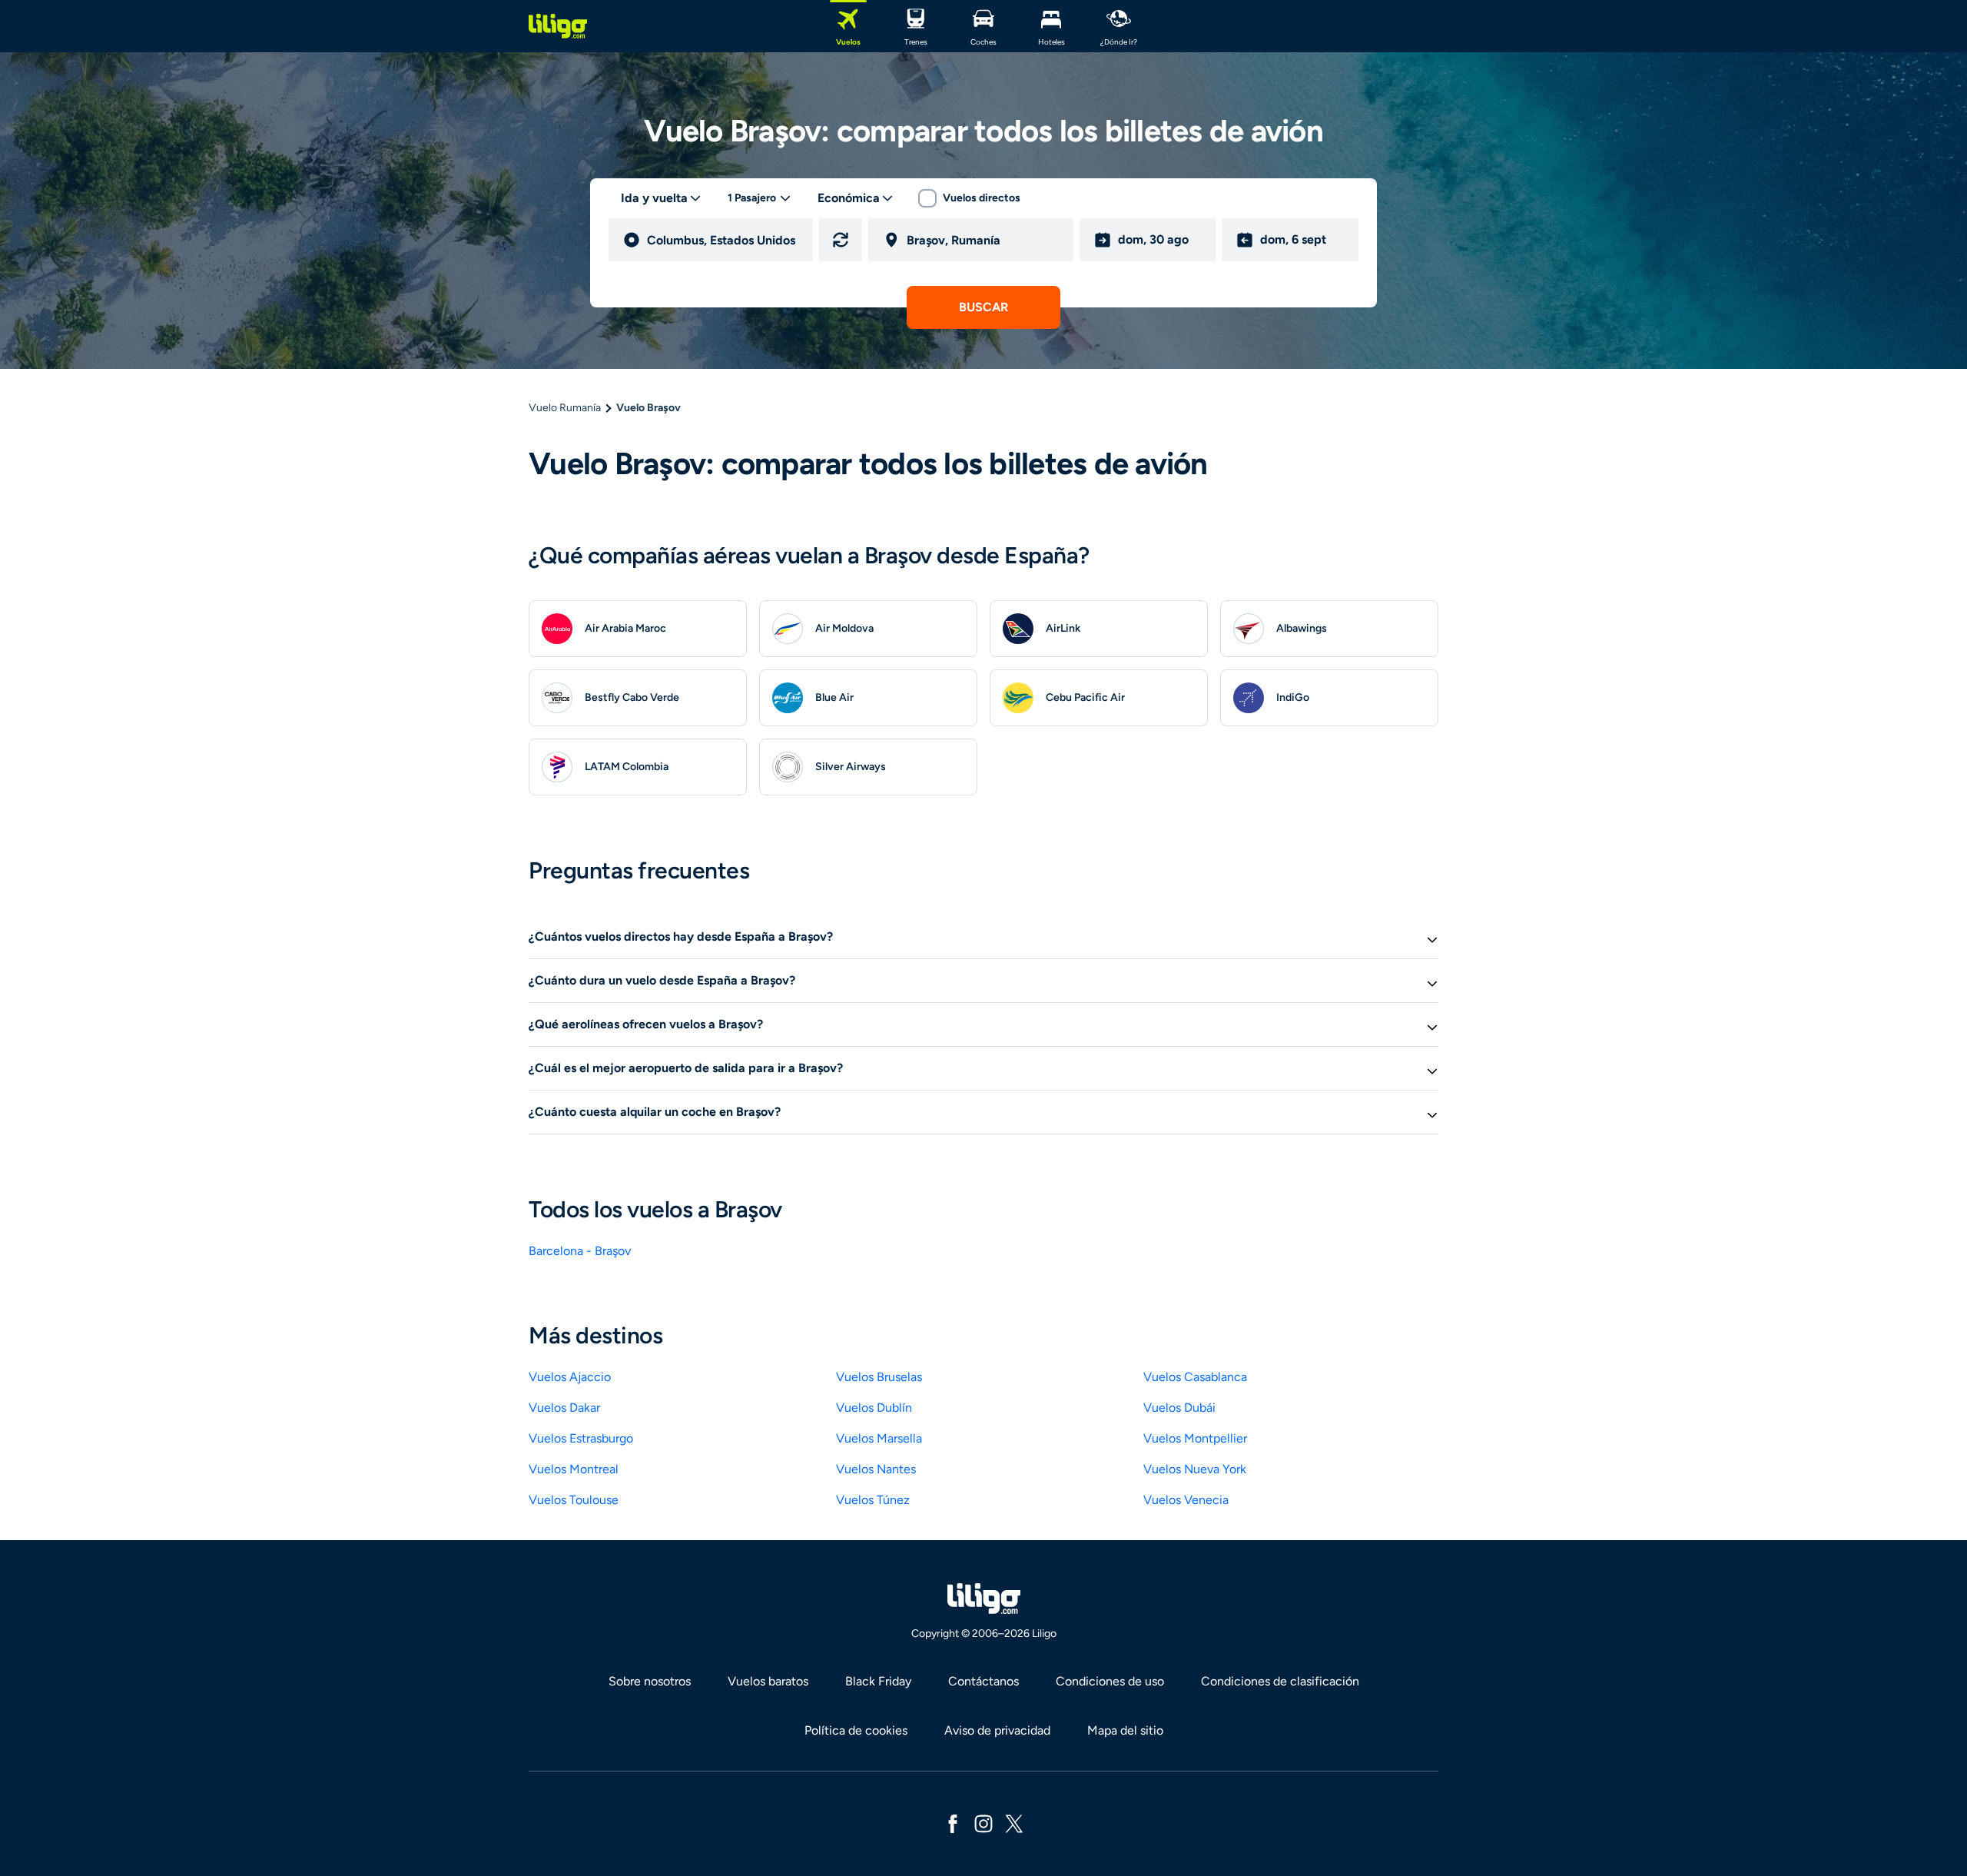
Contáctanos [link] (983, 1681)
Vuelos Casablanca (1195, 1377)
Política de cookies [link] (856, 1730)
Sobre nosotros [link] (650, 1681)
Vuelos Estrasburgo (581, 1438)
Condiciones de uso (1110, 1681)
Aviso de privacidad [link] (997, 1730)
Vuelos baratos (768, 1681)
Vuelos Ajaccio (570, 1377)
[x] (1014, 1823)
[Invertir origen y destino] (841, 240)
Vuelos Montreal (574, 1469)
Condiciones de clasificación (1280, 1681)
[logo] (558, 26)
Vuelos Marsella (879, 1438)
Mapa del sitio (1125, 1730)
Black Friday (878, 1681)
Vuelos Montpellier (1195, 1438)
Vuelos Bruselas (879, 1377)
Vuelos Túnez (873, 1500)
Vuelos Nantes (876, 1469)
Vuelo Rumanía (565, 408)
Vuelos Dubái (1179, 1408)
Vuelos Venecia (1186, 1500)
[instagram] (983, 1823)
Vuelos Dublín (874, 1408)
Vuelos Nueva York (1195, 1469)
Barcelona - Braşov (580, 1251)
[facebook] (953, 1823)
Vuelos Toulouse (574, 1500)
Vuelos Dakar (564, 1408)
